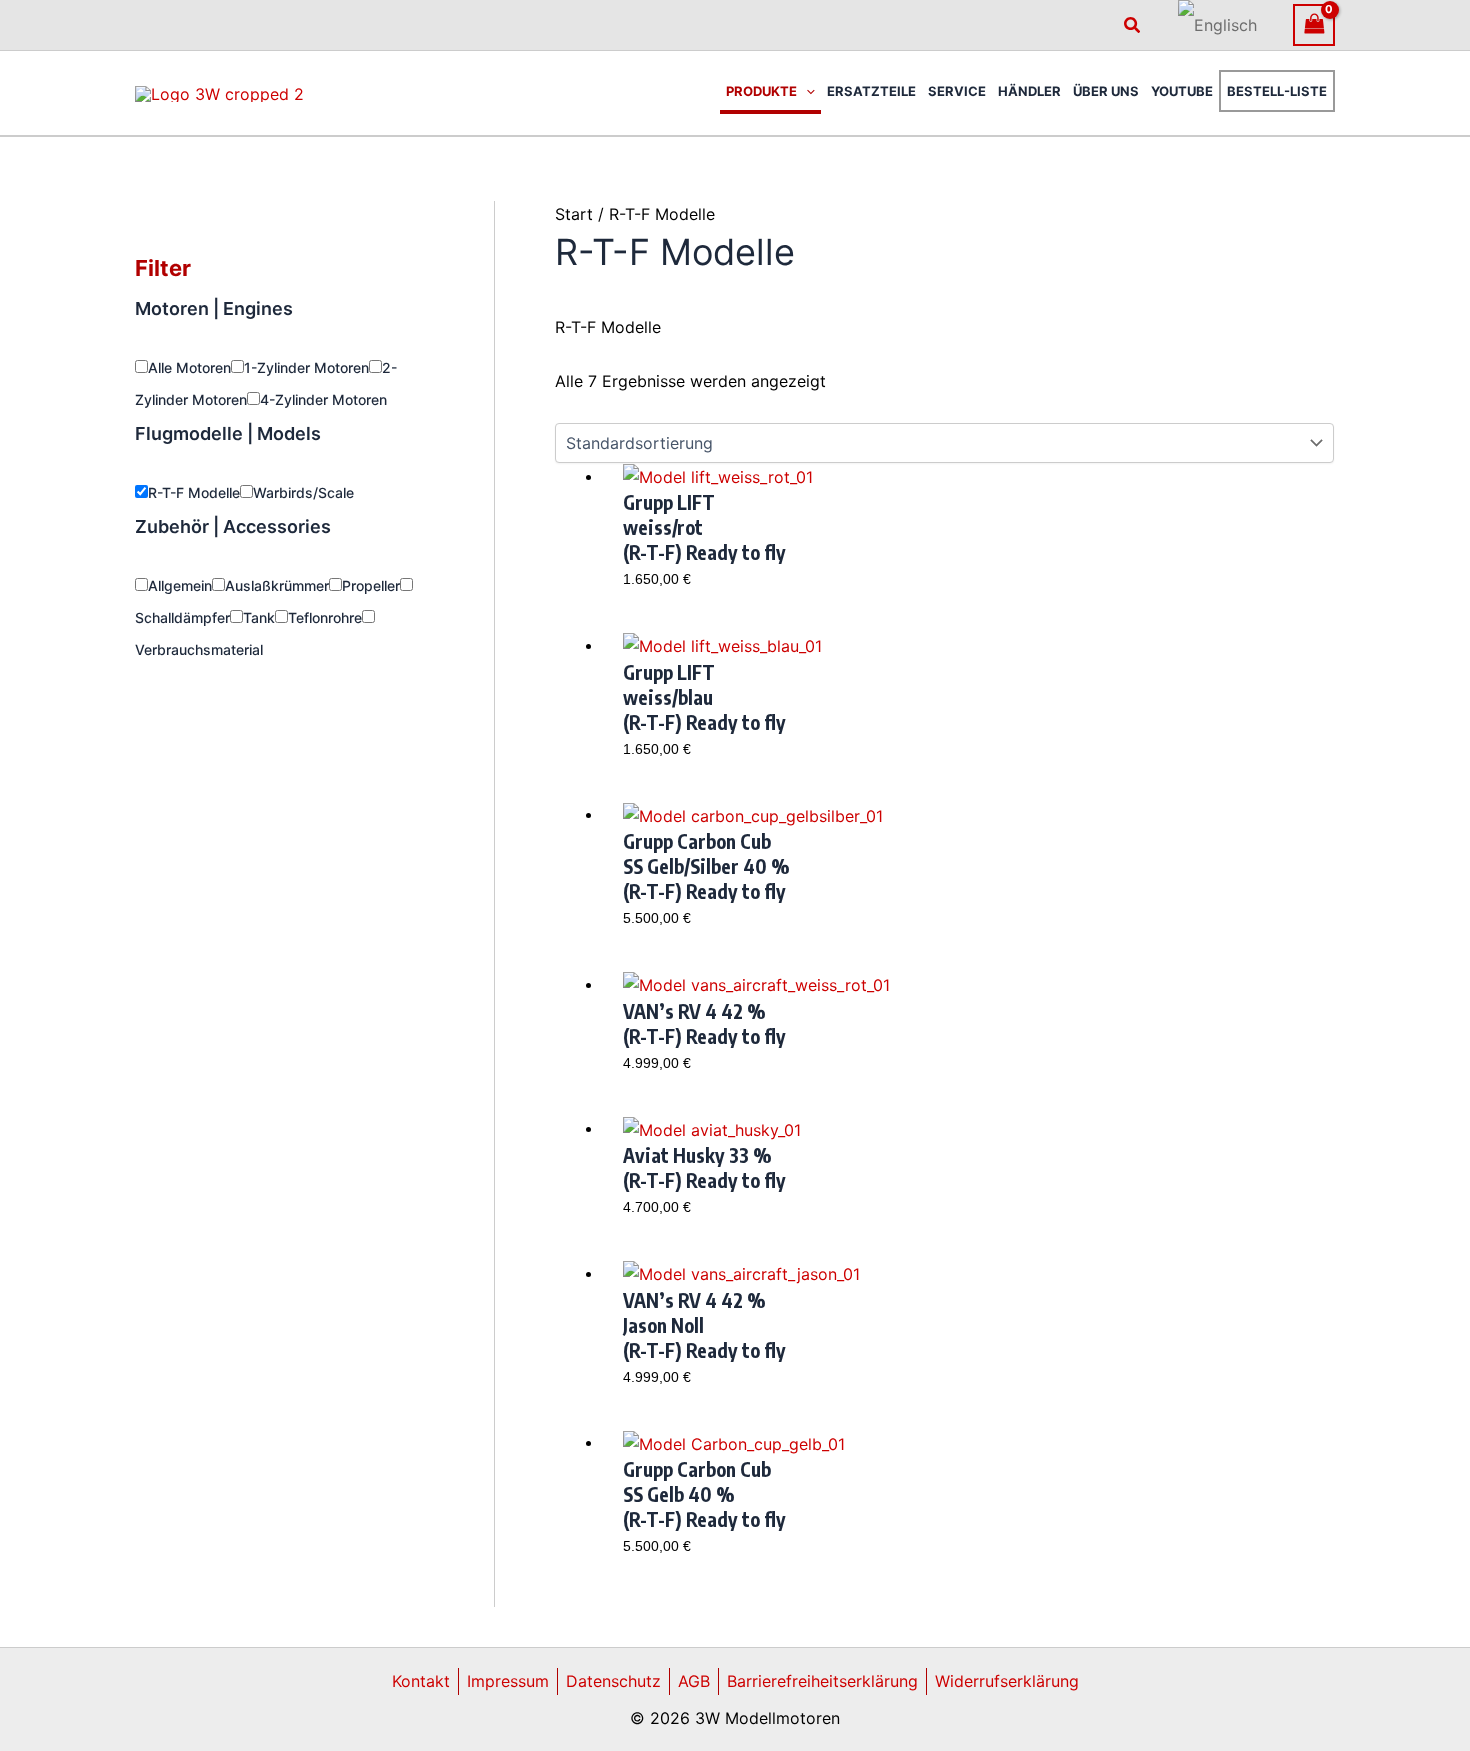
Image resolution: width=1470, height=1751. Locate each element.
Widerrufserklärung (1007, 1681)
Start (574, 214)
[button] (1133, 25)
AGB (694, 1681)
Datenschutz (613, 1681)
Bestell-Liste (1277, 91)
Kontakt (421, 1681)
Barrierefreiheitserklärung (822, 1681)
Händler (1029, 91)
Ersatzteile (871, 91)
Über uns (1106, 91)
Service (957, 91)
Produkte (761, 91)
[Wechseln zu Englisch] (1217, 25)
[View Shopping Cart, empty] (1314, 24)
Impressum (508, 1681)
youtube (1182, 91)
